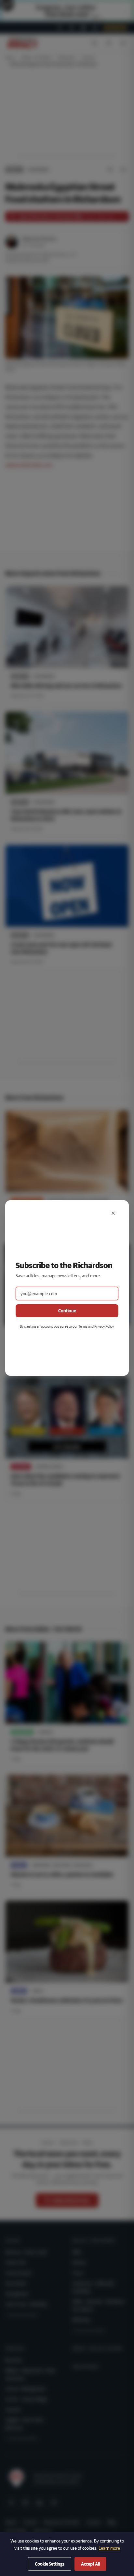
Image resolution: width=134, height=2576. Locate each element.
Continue (67, 1311)
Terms (83, 1326)
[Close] (113, 1213)
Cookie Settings (50, 2564)
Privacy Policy (104, 1326)
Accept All (90, 2564)
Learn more (109, 2548)
